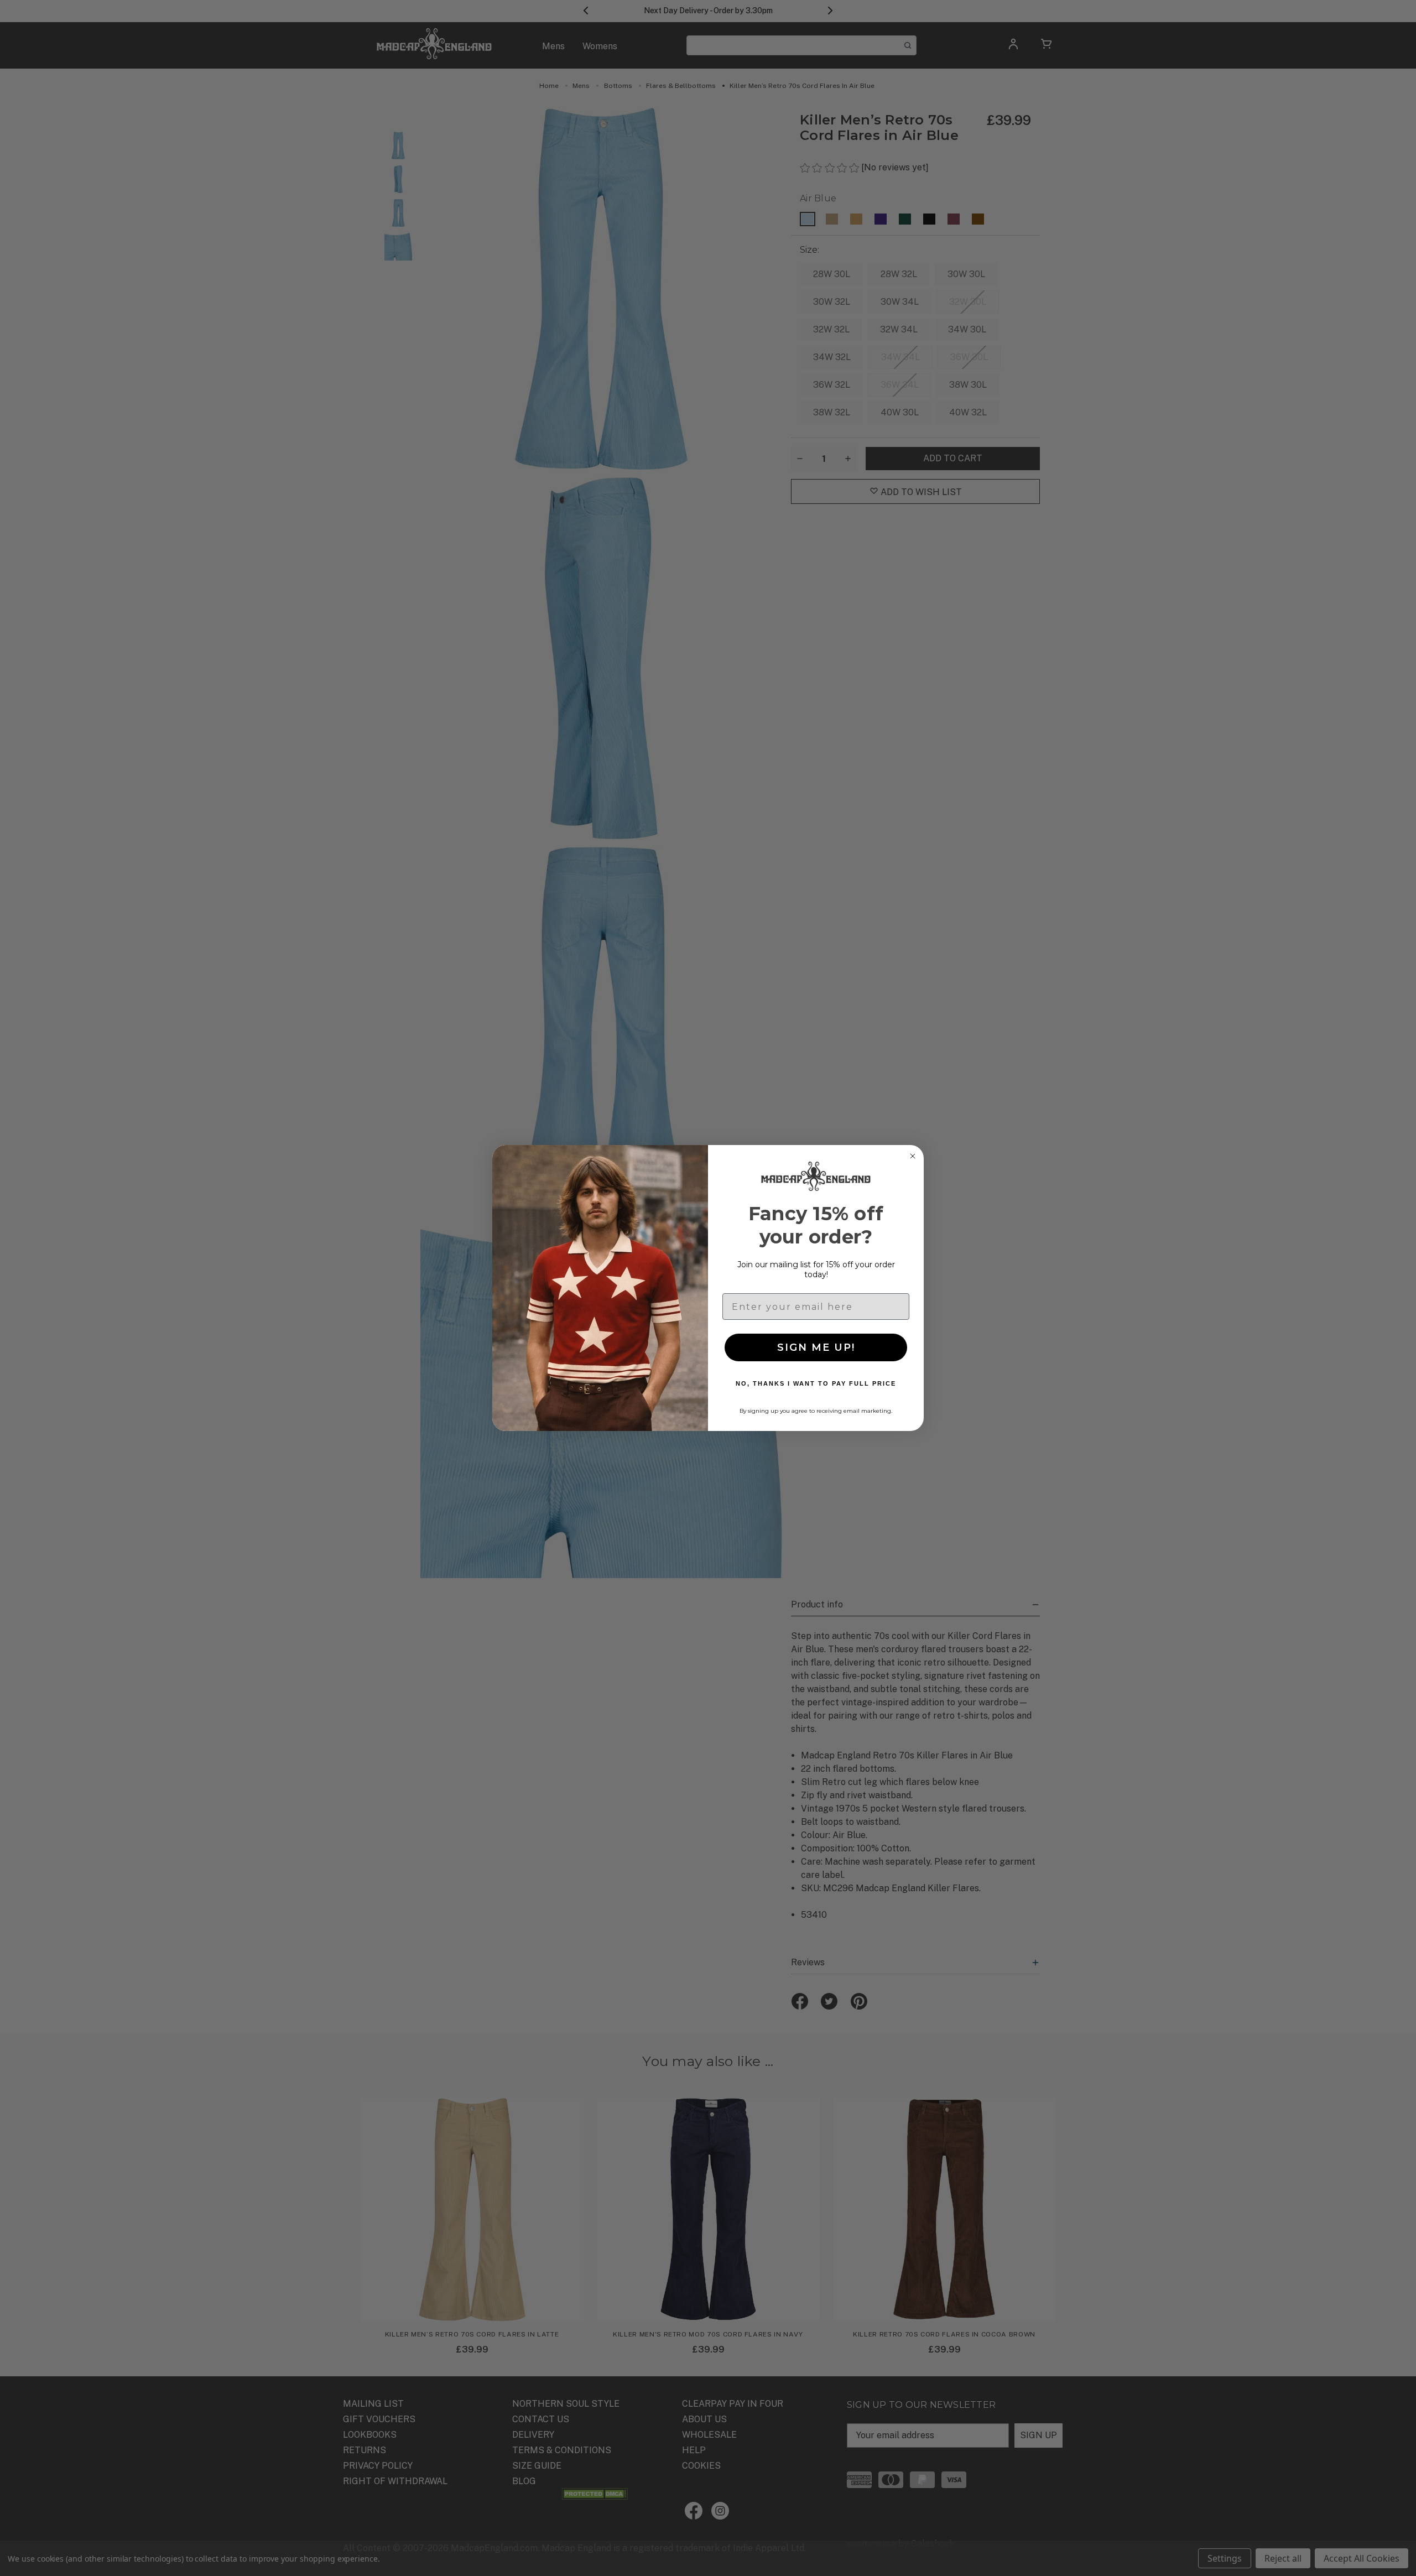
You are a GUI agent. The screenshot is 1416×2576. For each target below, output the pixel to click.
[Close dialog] (913, 1156)
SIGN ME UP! (816, 1347)
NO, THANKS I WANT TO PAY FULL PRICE (816, 1383)
